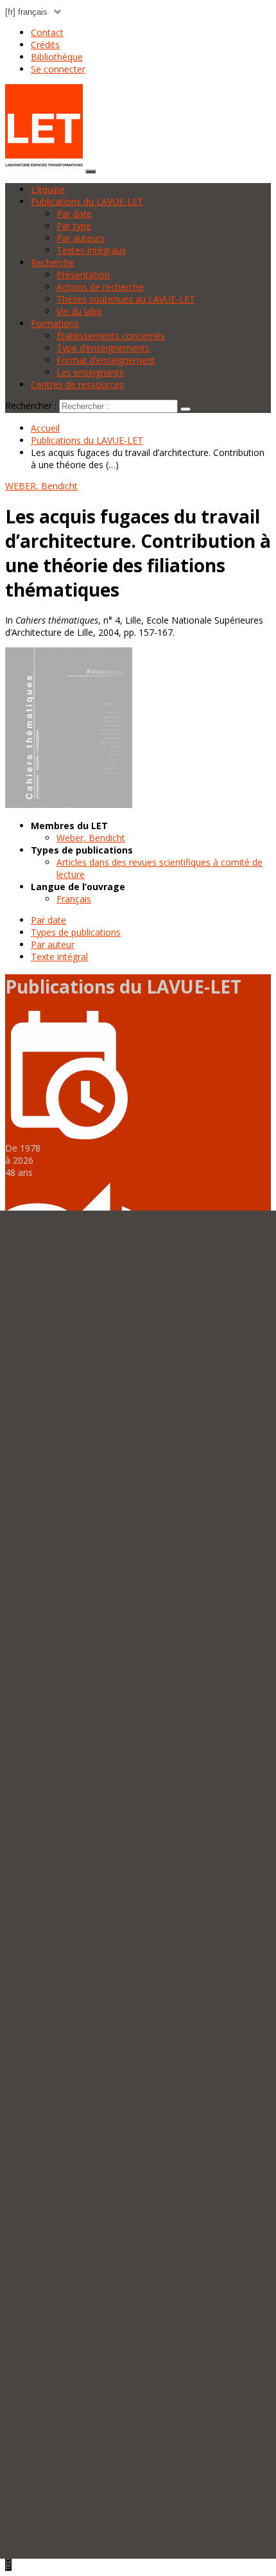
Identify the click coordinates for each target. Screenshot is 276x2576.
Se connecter (58, 69)
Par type (74, 226)
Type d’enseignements (103, 348)
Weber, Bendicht (91, 838)
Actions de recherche (100, 287)
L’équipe (48, 189)
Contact (47, 32)
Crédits (45, 45)
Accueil (45, 428)
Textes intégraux (91, 250)
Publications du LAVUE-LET (87, 201)
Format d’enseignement (106, 360)
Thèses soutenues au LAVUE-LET (126, 299)
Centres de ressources (77, 384)
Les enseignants (90, 372)
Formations (55, 323)
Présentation (83, 275)
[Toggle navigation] (91, 171)
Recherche (53, 262)
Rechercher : (31, 406)
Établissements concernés (111, 336)
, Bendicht (41, 486)
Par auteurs (81, 238)
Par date (74, 214)
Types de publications (76, 932)
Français (74, 899)
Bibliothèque (57, 57)
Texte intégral (59, 957)
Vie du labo (79, 311)
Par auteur (53, 944)
